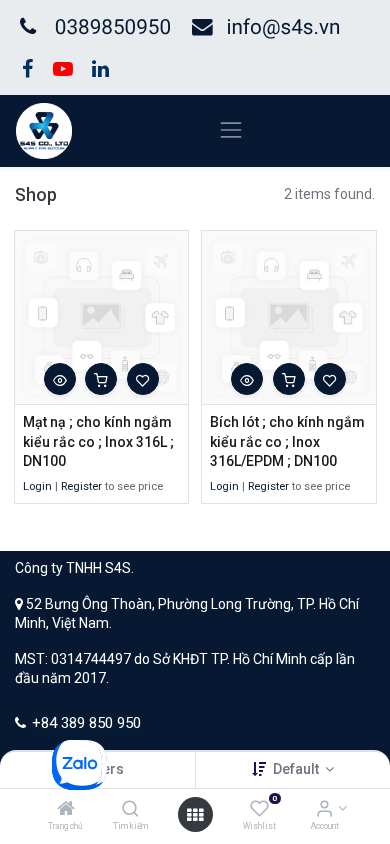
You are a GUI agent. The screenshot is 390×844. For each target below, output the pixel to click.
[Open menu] (195, 815)
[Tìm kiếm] (130, 810)
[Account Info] (324, 810)
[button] (60, 379)
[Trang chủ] (66, 810)
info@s (258, 28)
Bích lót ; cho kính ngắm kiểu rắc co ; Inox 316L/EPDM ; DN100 (287, 441)
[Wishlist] (259, 810)
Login (37, 486)
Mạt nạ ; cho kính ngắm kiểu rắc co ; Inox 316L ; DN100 (98, 441)
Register (81, 486)
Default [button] (297, 769)
